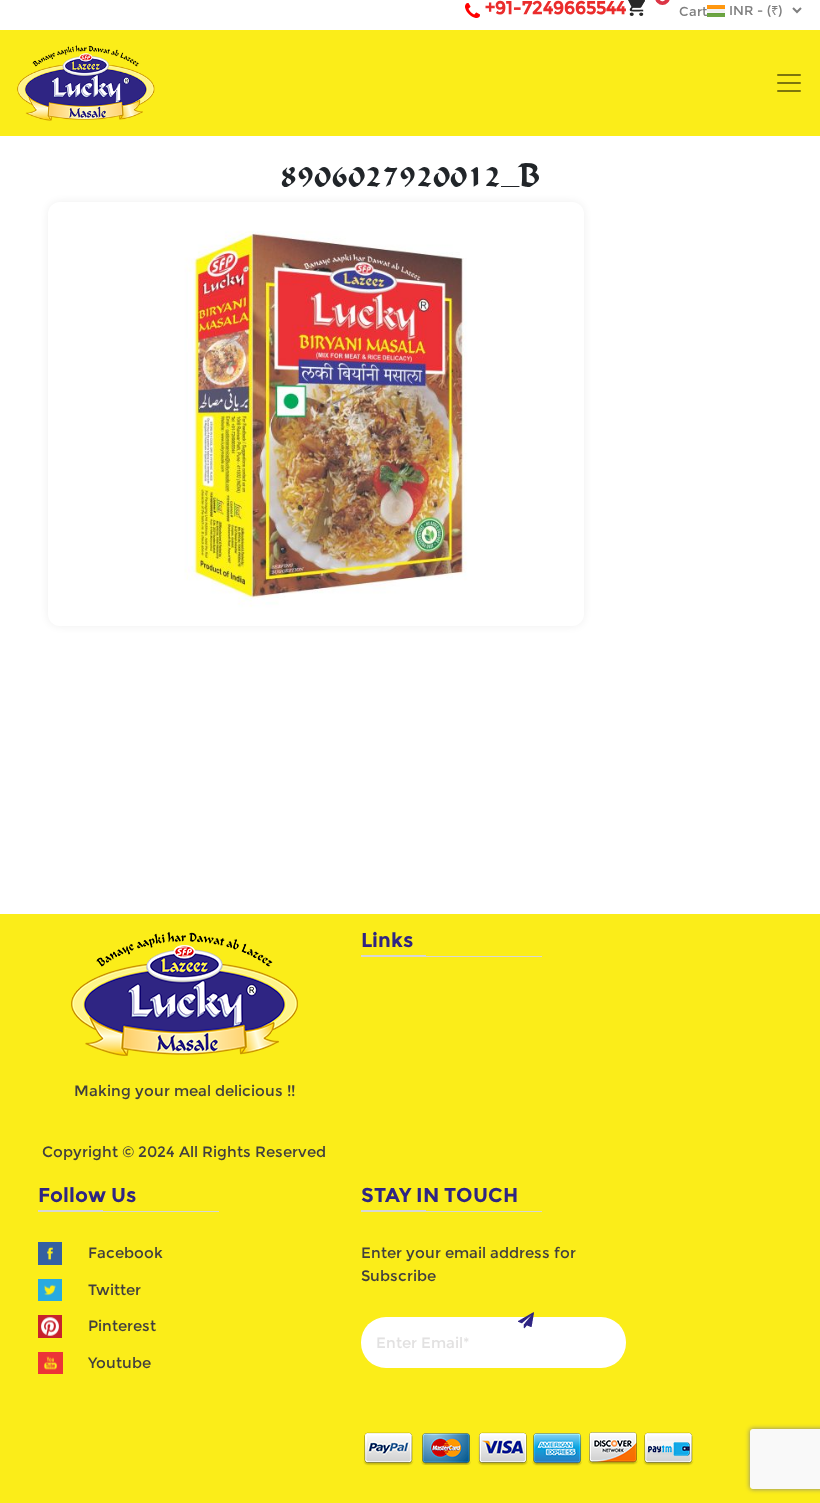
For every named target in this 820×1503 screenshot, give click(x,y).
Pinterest (122, 1325)
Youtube (119, 1362)
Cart (683, 11)
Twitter (114, 1289)
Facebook (125, 1252)
